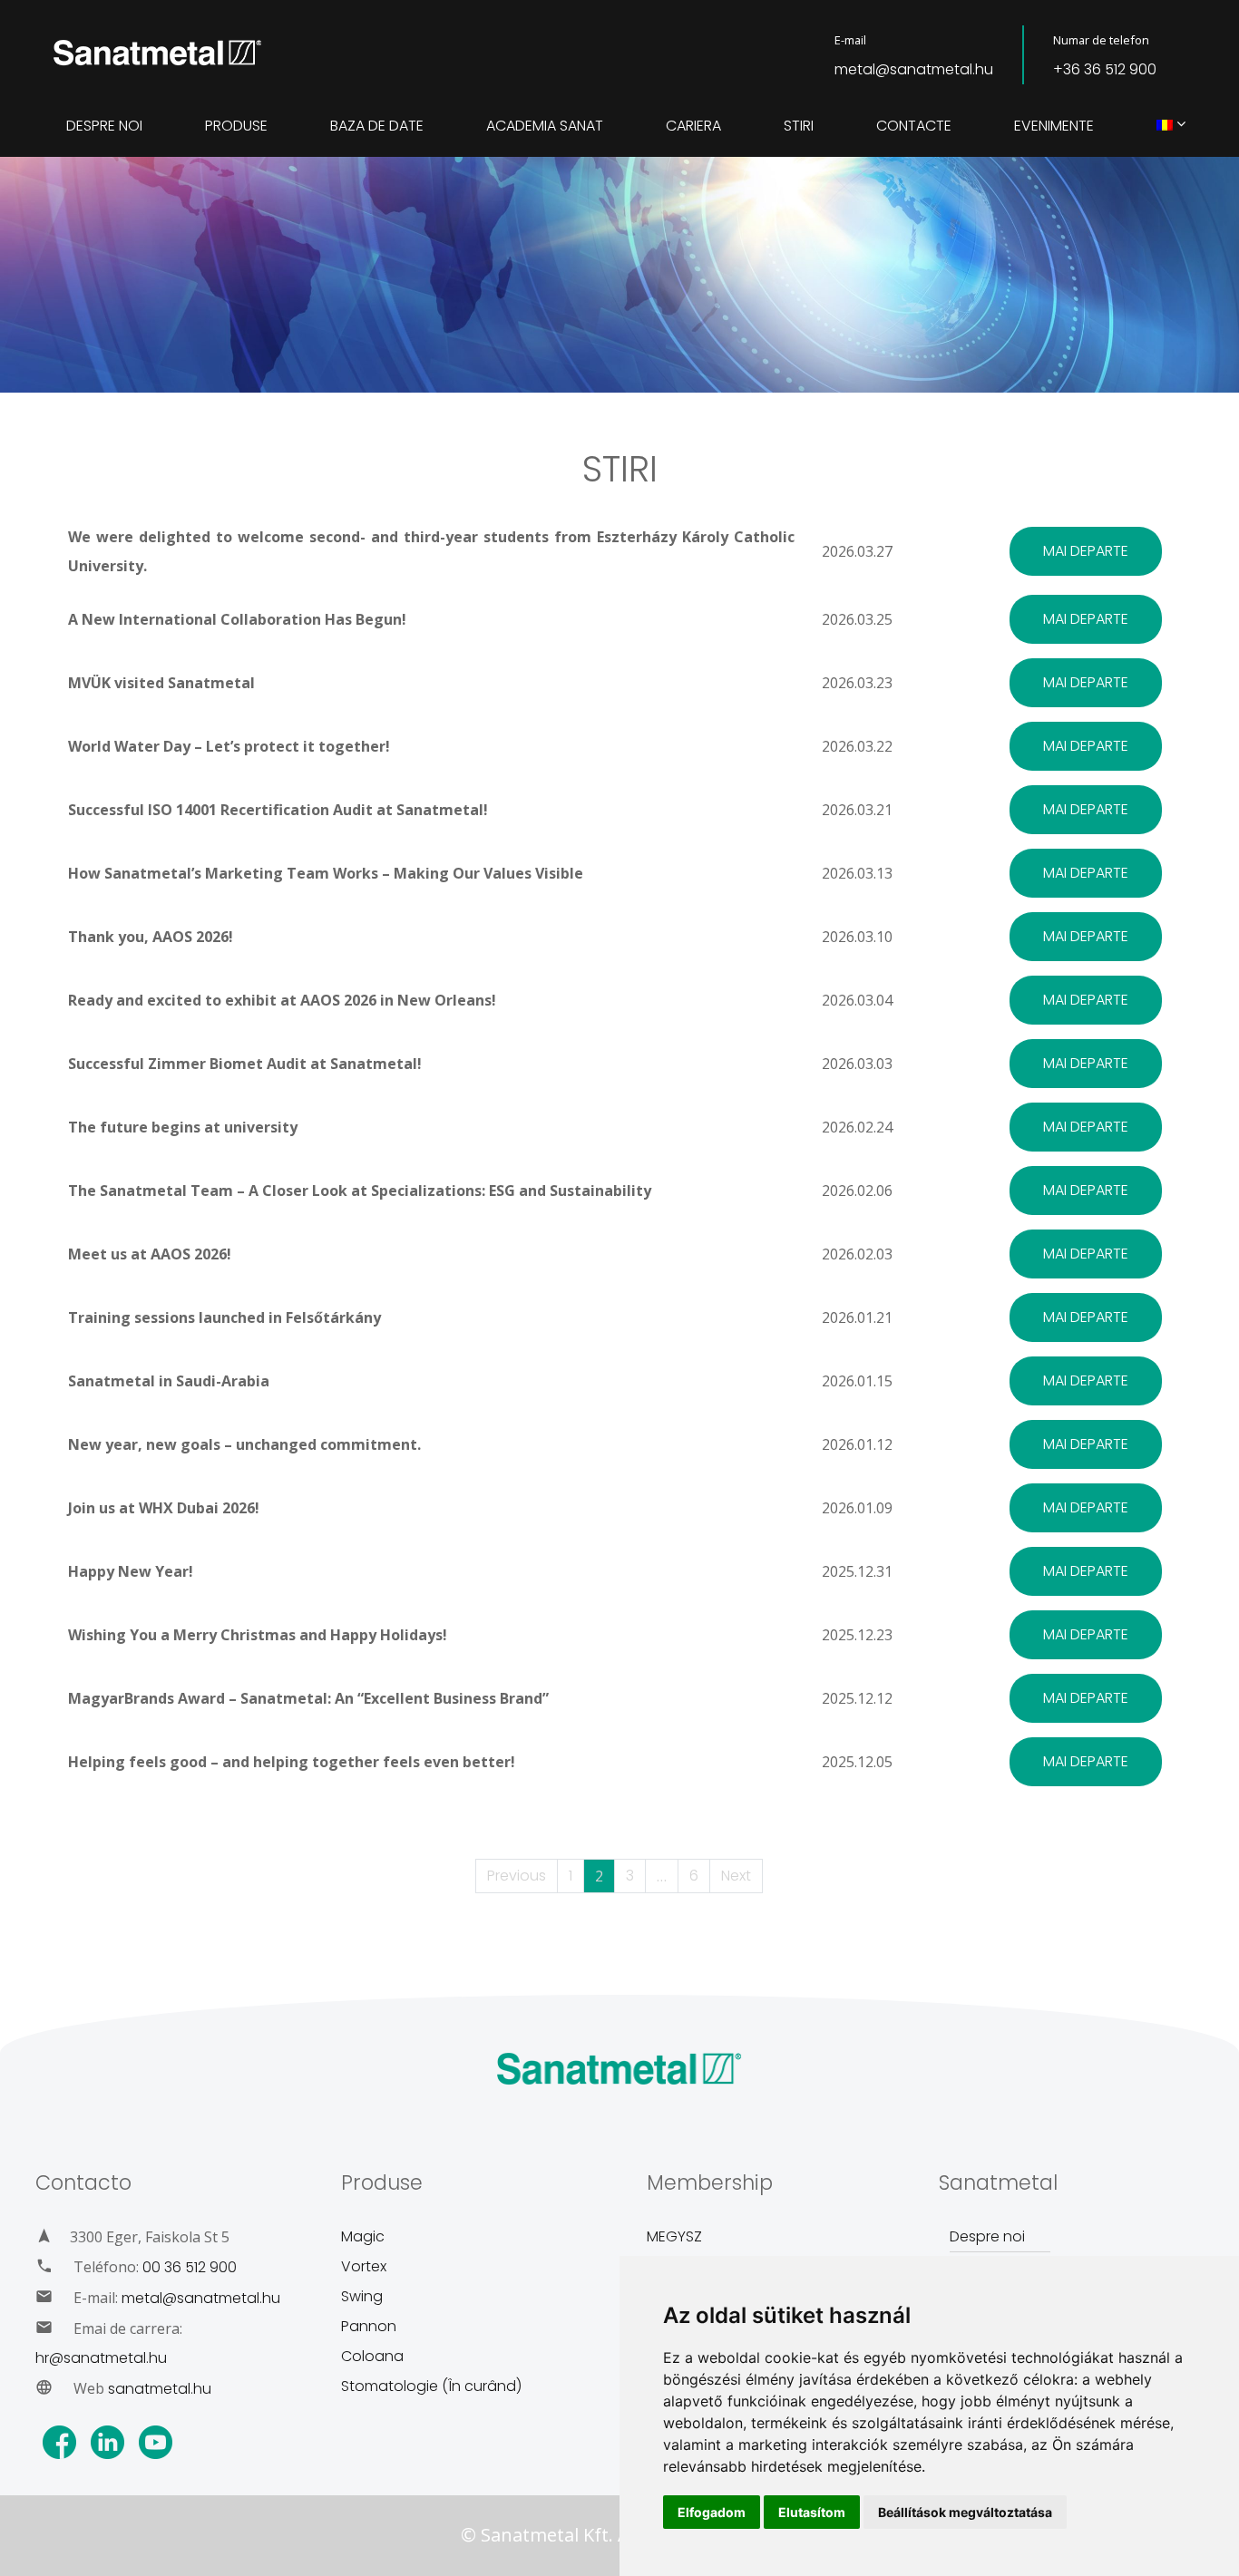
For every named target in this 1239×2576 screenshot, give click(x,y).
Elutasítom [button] (812, 2512)
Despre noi (104, 126)
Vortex (364, 2266)
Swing (362, 2296)
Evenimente (1054, 126)
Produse (236, 126)
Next (736, 1876)
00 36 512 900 (190, 2267)
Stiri (799, 126)
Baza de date (377, 126)
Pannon (369, 2326)
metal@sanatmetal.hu (914, 69)
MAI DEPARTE (1086, 551)
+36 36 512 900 (1105, 69)
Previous (517, 1876)
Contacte (914, 126)
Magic (363, 2236)
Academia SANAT (545, 126)
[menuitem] (1165, 126)
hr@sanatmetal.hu (101, 2358)
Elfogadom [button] (712, 2512)
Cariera (693, 126)
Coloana (372, 2356)
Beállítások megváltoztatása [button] (965, 2512)
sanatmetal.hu (160, 2389)
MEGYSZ (674, 2236)
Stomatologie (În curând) (431, 2386)
